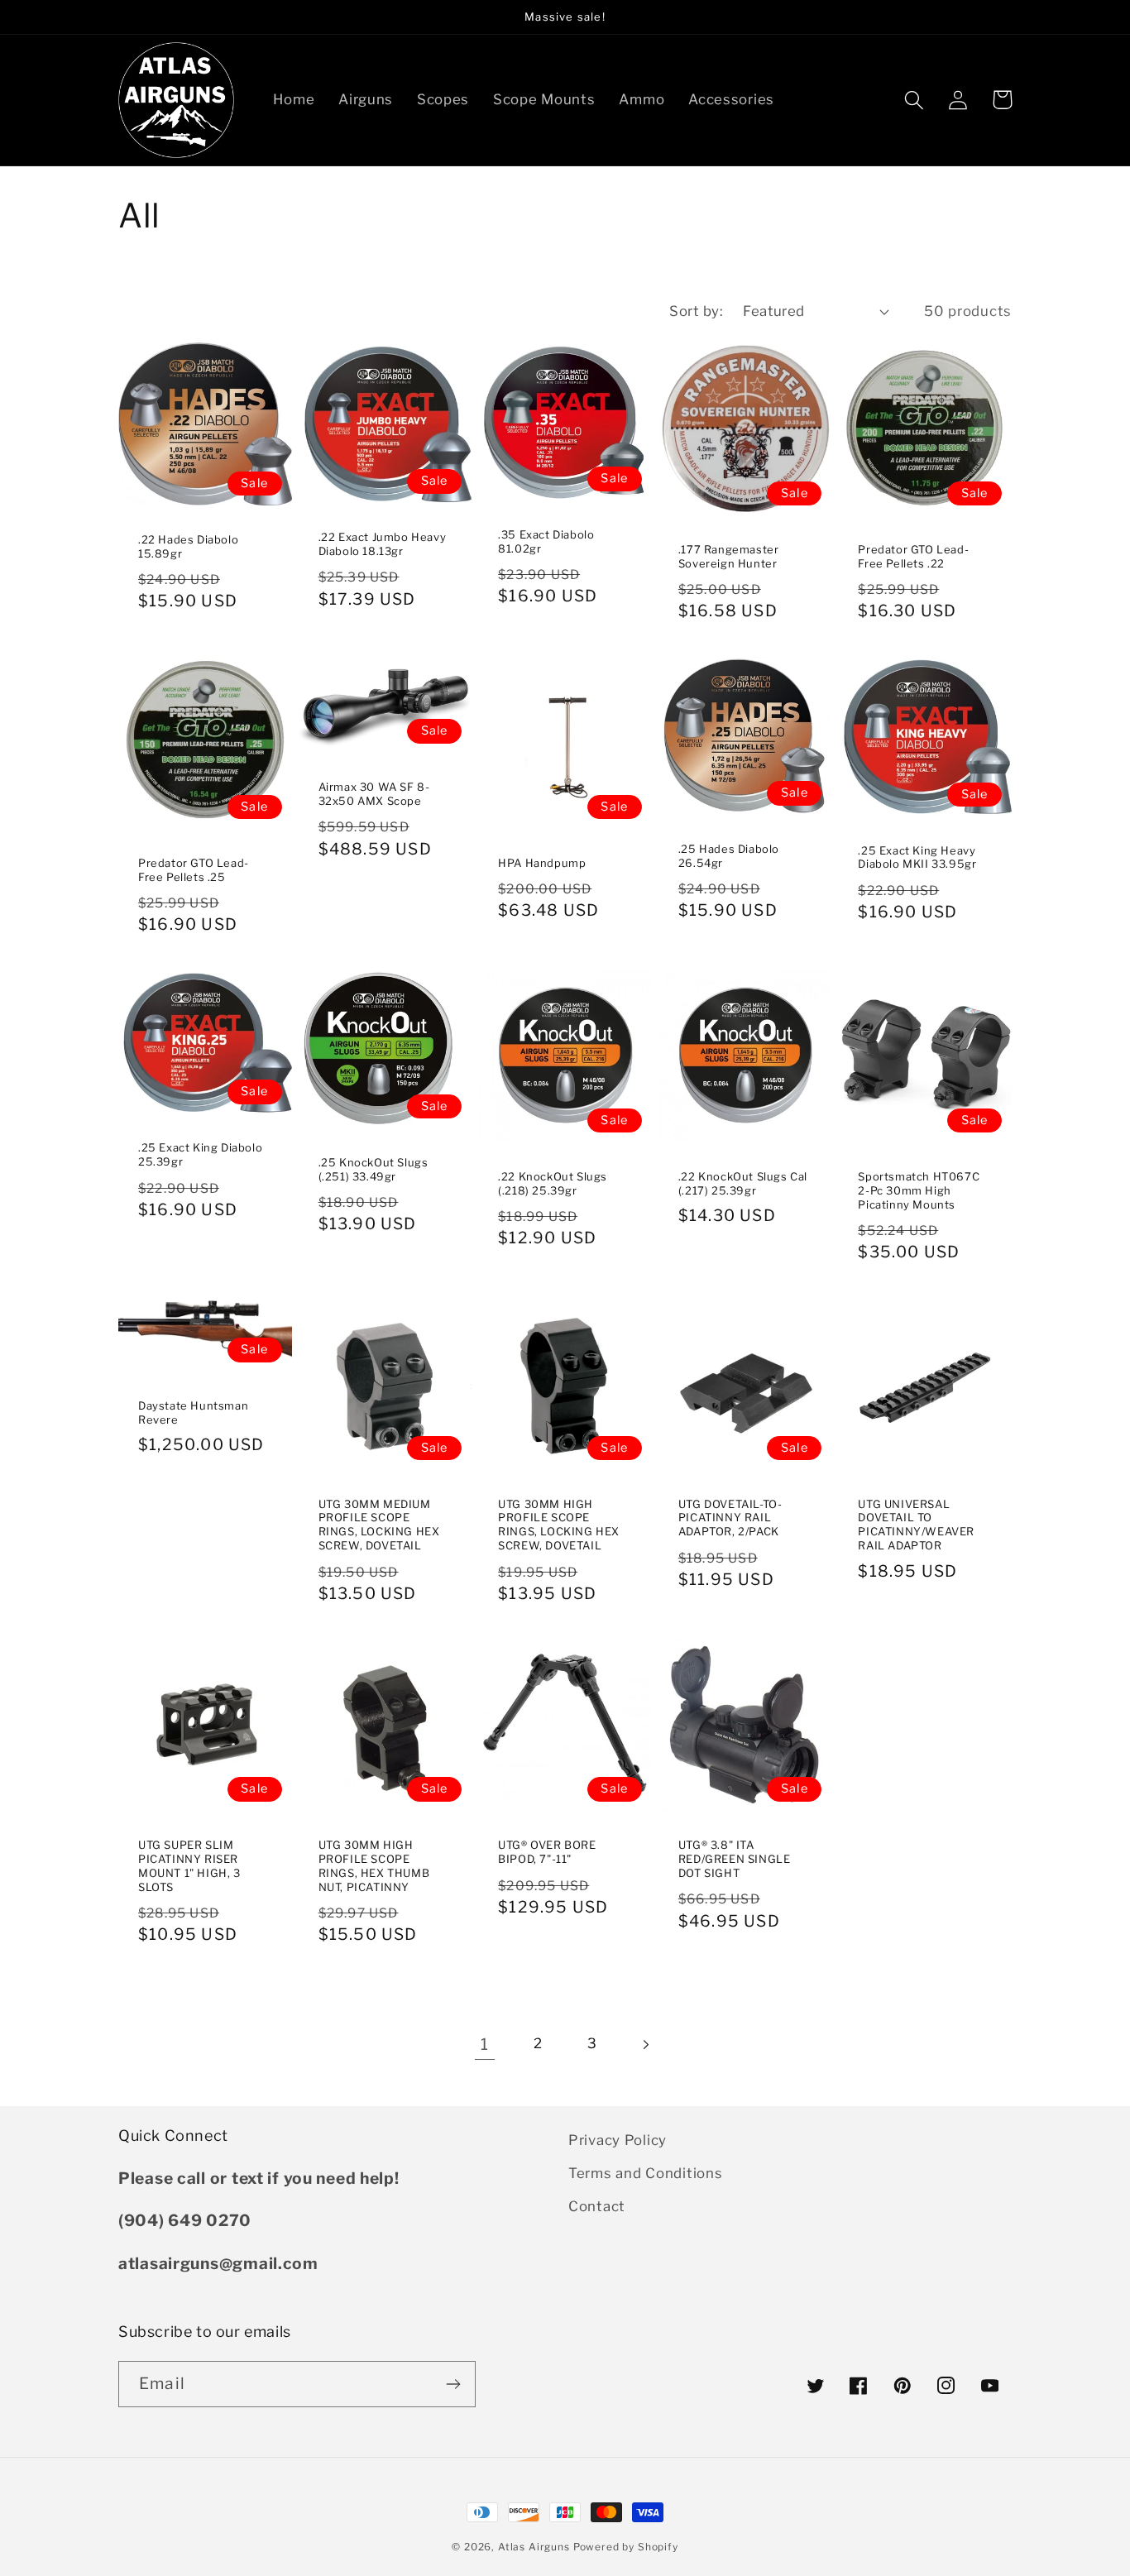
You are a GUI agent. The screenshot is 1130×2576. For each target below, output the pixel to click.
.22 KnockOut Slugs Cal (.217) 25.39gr (743, 1183)
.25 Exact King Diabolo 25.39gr (200, 1154)
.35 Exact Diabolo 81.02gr (546, 541)
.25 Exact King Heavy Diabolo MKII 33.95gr (917, 857)
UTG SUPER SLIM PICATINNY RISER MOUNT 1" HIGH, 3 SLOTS (189, 1866)
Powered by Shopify (626, 2547)
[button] (915, 100)
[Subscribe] (453, 2384)
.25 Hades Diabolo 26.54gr (729, 856)
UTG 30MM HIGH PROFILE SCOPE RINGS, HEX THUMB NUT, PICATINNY (374, 1866)
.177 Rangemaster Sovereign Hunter (729, 556)
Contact (597, 2206)
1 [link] (485, 2044)
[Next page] (646, 2045)
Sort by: (696, 311)
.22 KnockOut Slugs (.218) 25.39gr (553, 1183)
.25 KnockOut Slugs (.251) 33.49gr (373, 1169)
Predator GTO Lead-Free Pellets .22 (913, 556)
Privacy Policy (618, 2140)
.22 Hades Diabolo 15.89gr (188, 546)
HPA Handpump (542, 863)
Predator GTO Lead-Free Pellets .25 (194, 870)
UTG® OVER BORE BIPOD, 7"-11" (547, 1852)
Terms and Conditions (645, 2173)
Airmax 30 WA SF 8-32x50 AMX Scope (374, 794)
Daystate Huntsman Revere (193, 1412)
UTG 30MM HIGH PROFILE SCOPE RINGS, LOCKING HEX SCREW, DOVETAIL (559, 1525)
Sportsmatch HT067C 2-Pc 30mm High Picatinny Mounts (919, 1190)
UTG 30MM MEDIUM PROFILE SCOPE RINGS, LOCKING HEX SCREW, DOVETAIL (379, 1525)
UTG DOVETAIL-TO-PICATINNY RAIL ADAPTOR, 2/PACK (730, 1518)
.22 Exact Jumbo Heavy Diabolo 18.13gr (383, 544)
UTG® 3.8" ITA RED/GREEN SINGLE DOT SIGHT (735, 1859)
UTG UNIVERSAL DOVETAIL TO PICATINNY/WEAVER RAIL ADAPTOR (916, 1525)
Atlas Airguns (536, 2547)
